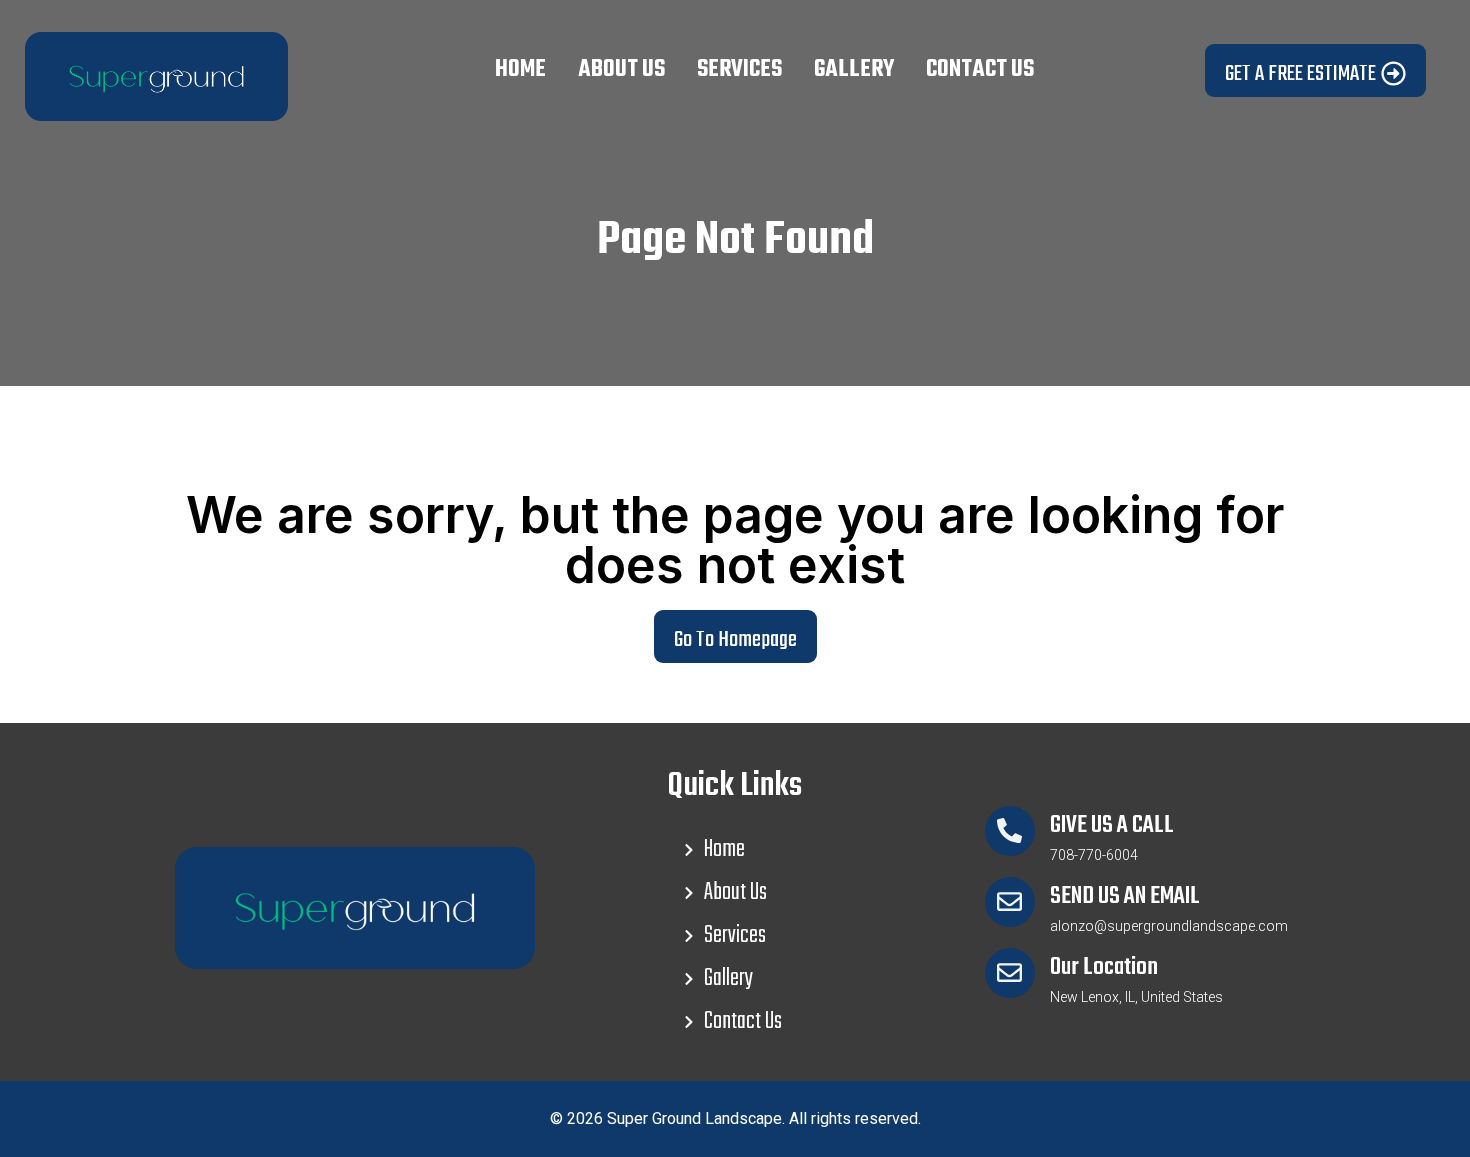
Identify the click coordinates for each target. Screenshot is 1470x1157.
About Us (621, 70)
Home (520, 70)
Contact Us (980, 70)
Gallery (854, 70)
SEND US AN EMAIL (1125, 896)
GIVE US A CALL (1112, 825)
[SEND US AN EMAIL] (1010, 902)
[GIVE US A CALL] (1010, 831)
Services (739, 70)
